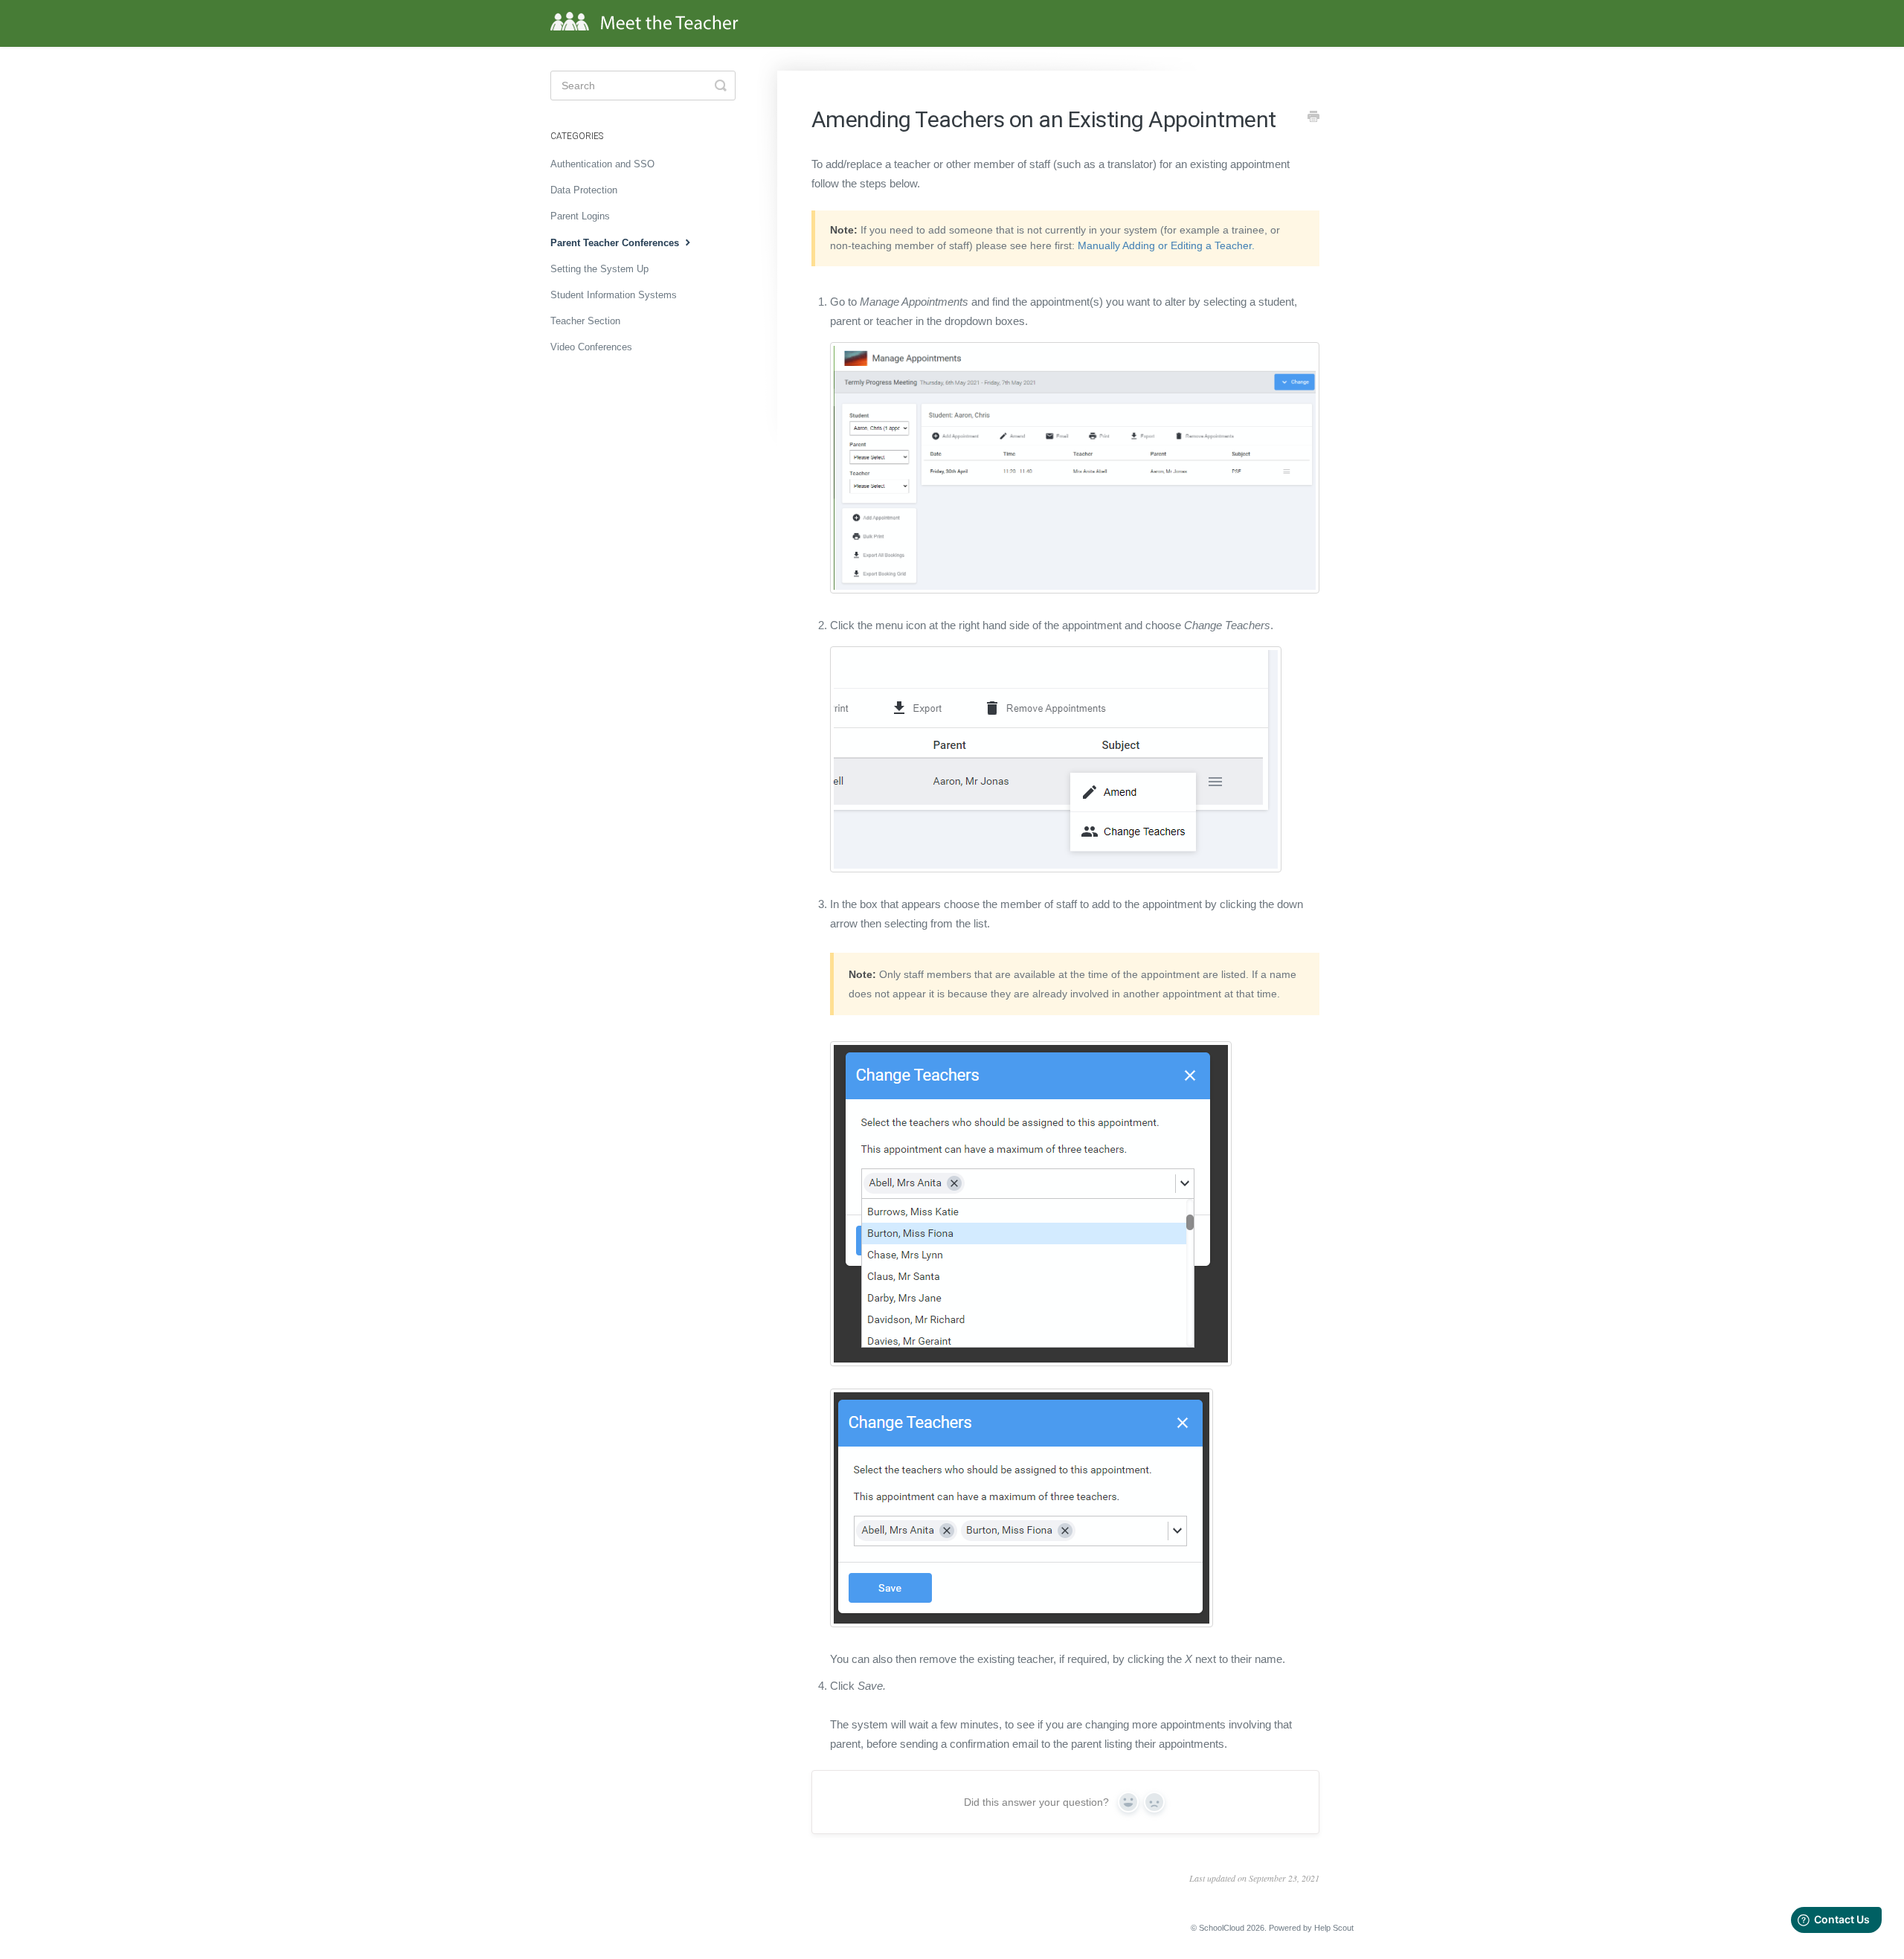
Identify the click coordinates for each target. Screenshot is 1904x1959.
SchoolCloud (1222, 1928)
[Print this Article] (1313, 118)
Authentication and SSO (602, 164)
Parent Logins (580, 216)
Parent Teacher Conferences (616, 243)
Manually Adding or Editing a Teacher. (1166, 245)
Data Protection (584, 190)
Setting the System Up (599, 269)
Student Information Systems (614, 295)
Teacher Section (585, 321)
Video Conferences (591, 347)
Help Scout (1334, 1928)
